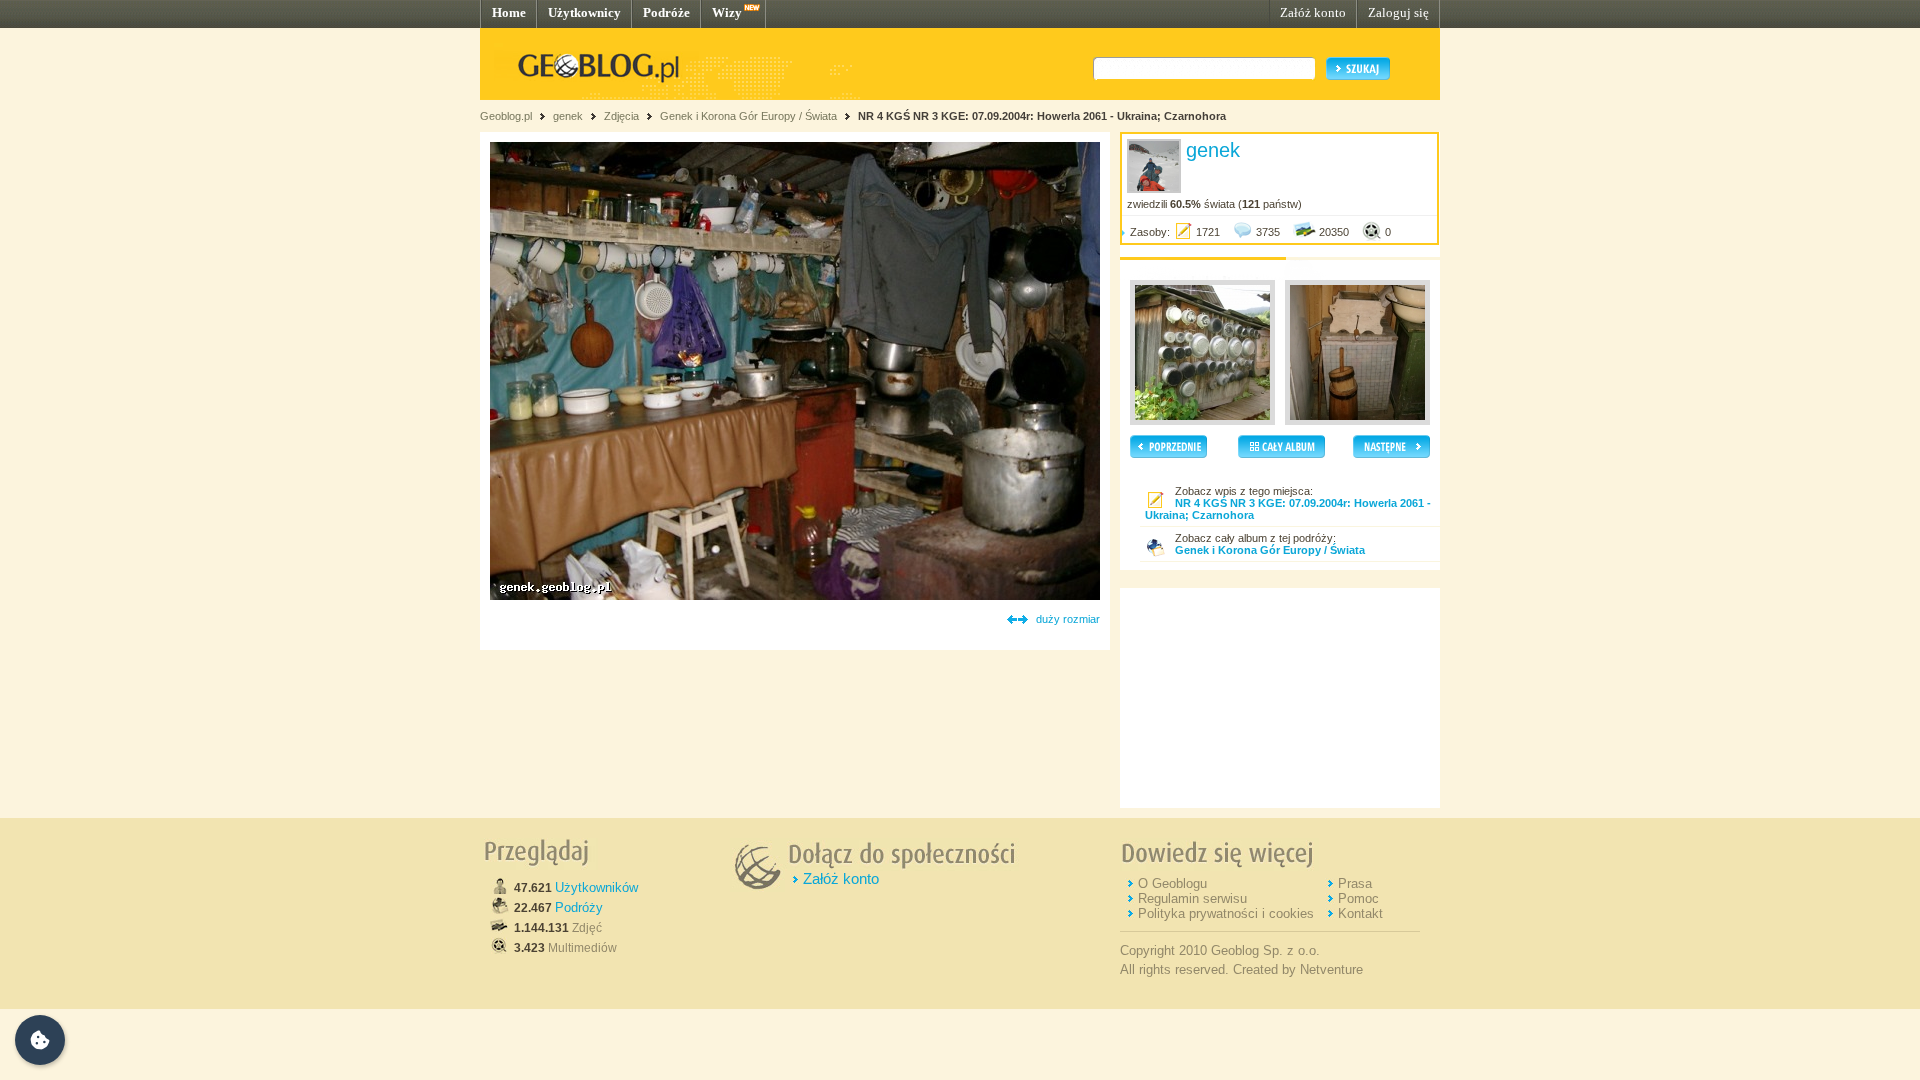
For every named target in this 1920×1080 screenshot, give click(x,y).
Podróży (579, 907)
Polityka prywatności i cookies (1226, 913)
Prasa (1355, 883)
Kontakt (1360, 913)
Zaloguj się (1398, 12)
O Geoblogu (1172, 883)
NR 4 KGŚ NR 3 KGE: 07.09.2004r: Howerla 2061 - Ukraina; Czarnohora (1042, 116)
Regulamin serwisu (1192, 898)
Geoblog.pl (506, 116)
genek (568, 116)
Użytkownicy (584, 12)
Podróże (666, 12)
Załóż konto (1313, 12)
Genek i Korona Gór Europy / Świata (748, 116)
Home (509, 12)
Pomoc (1358, 898)
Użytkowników (596, 887)
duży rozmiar (1068, 619)
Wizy (727, 12)
